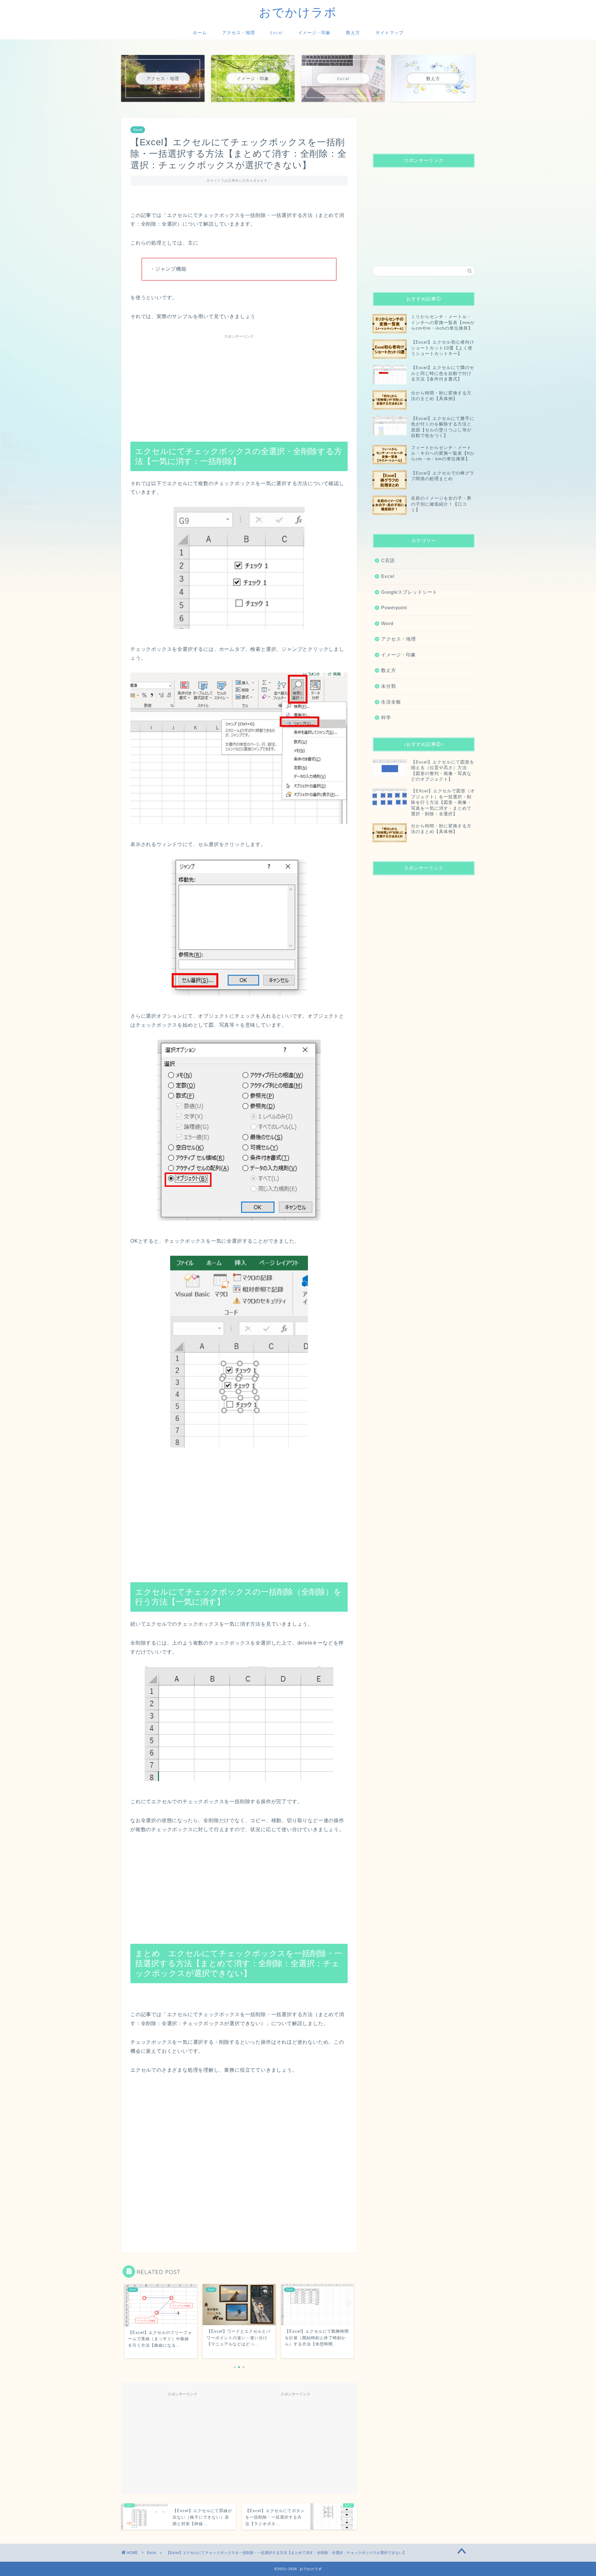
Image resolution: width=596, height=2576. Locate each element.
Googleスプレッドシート (409, 592)
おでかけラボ (298, 12)
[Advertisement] (239, 385)
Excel (276, 33)
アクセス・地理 (239, 33)
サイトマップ (390, 33)
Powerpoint (394, 608)
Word (387, 623)
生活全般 (391, 702)
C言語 (388, 560)
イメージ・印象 (314, 33)
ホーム (200, 33)
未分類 (389, 686)
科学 (386, 717)
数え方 (353, 33)
